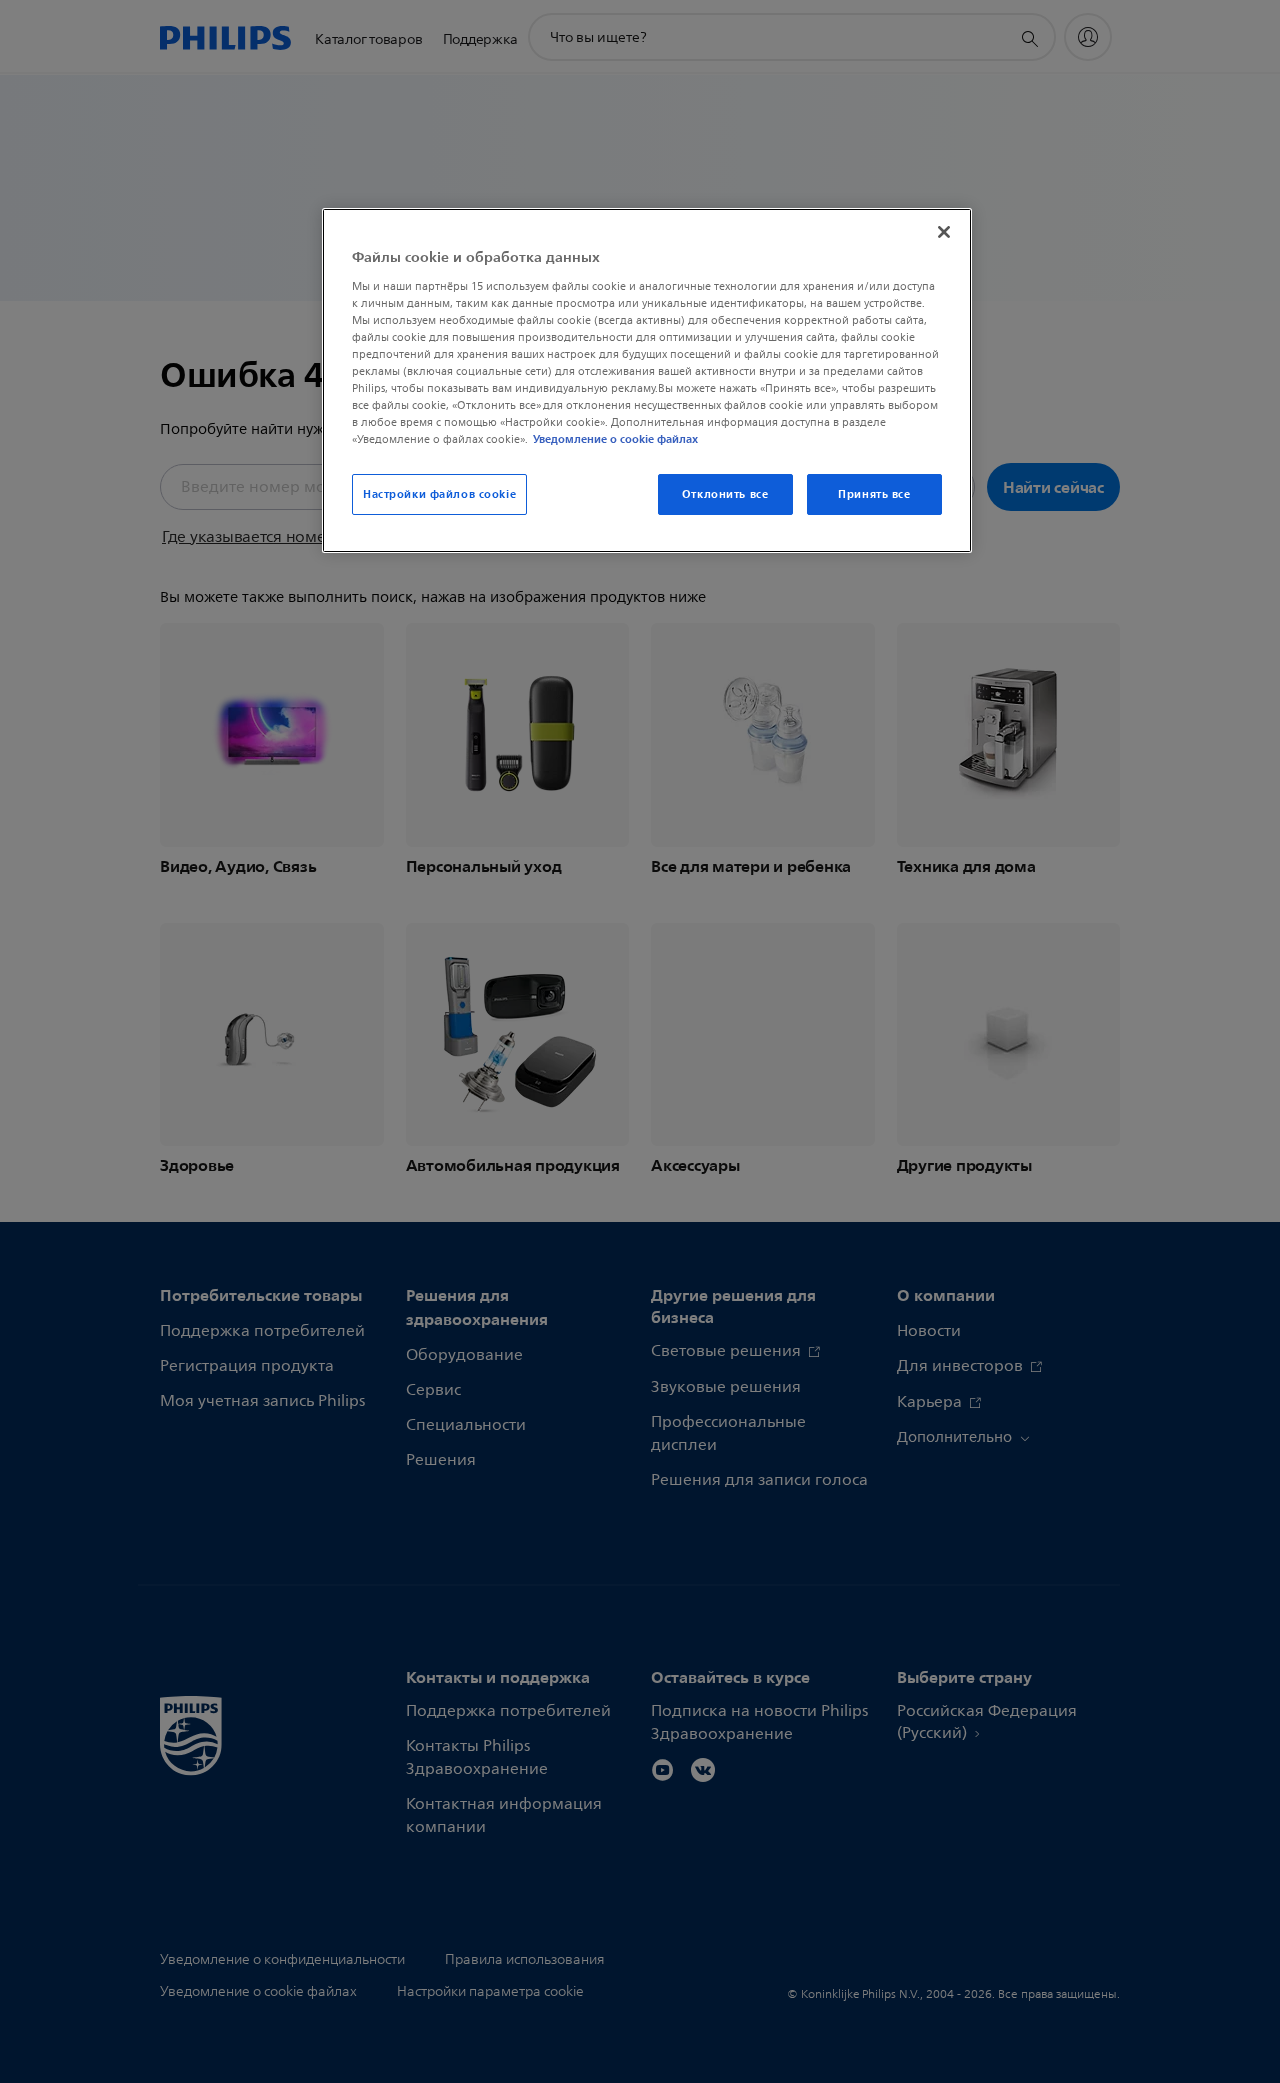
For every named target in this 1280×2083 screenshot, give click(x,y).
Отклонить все (725, 494)
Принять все (874, 494)
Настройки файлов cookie (439, 494)
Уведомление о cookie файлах (615, 439)
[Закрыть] (944, 232)
